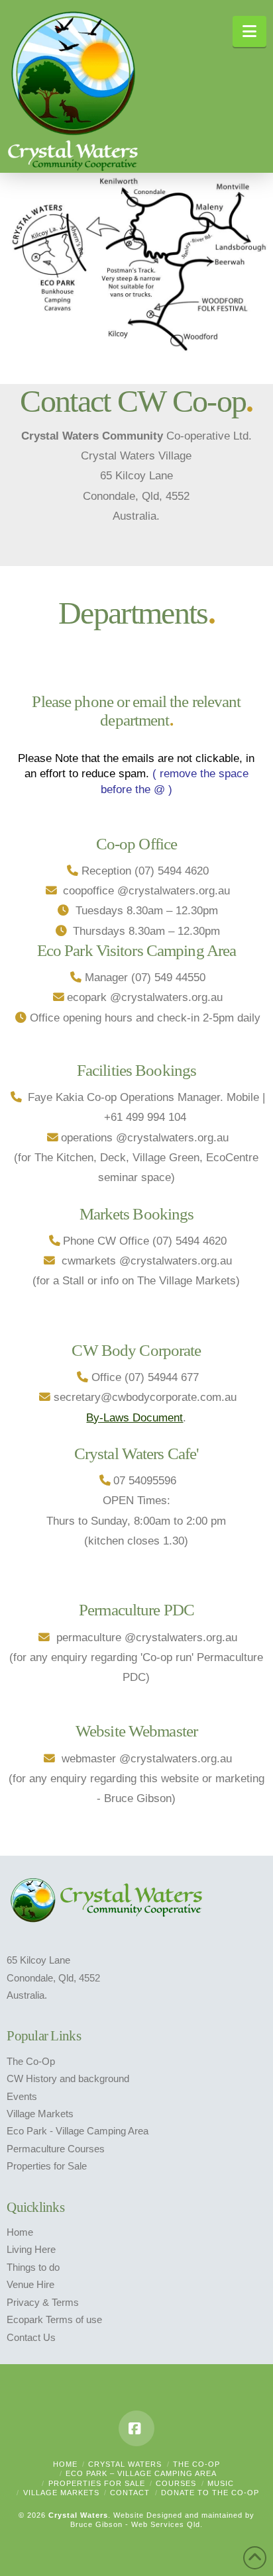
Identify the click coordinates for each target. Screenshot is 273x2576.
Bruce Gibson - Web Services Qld (135, 2524)
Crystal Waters (125, 2464)
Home (20, 2232)
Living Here (31, 2250)
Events (22, 2097)
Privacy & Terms (43, 2303)
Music (221, 2483)
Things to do (33, 2267)
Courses (176, 2483)
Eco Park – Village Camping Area (141, 2473)
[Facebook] (136, 2428)
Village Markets (40, 2114)
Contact (130, 2493)
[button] (249, 31)
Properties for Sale (47, 2166)
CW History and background (68, 2079)
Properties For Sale (97, 2483)
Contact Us (31, 2338)
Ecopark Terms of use (54, 2320)
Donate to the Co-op (210, 2493)
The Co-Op (31, 2062)
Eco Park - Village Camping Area (78, 2131)
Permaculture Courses (56, 2149)
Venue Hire (30, 2285)
